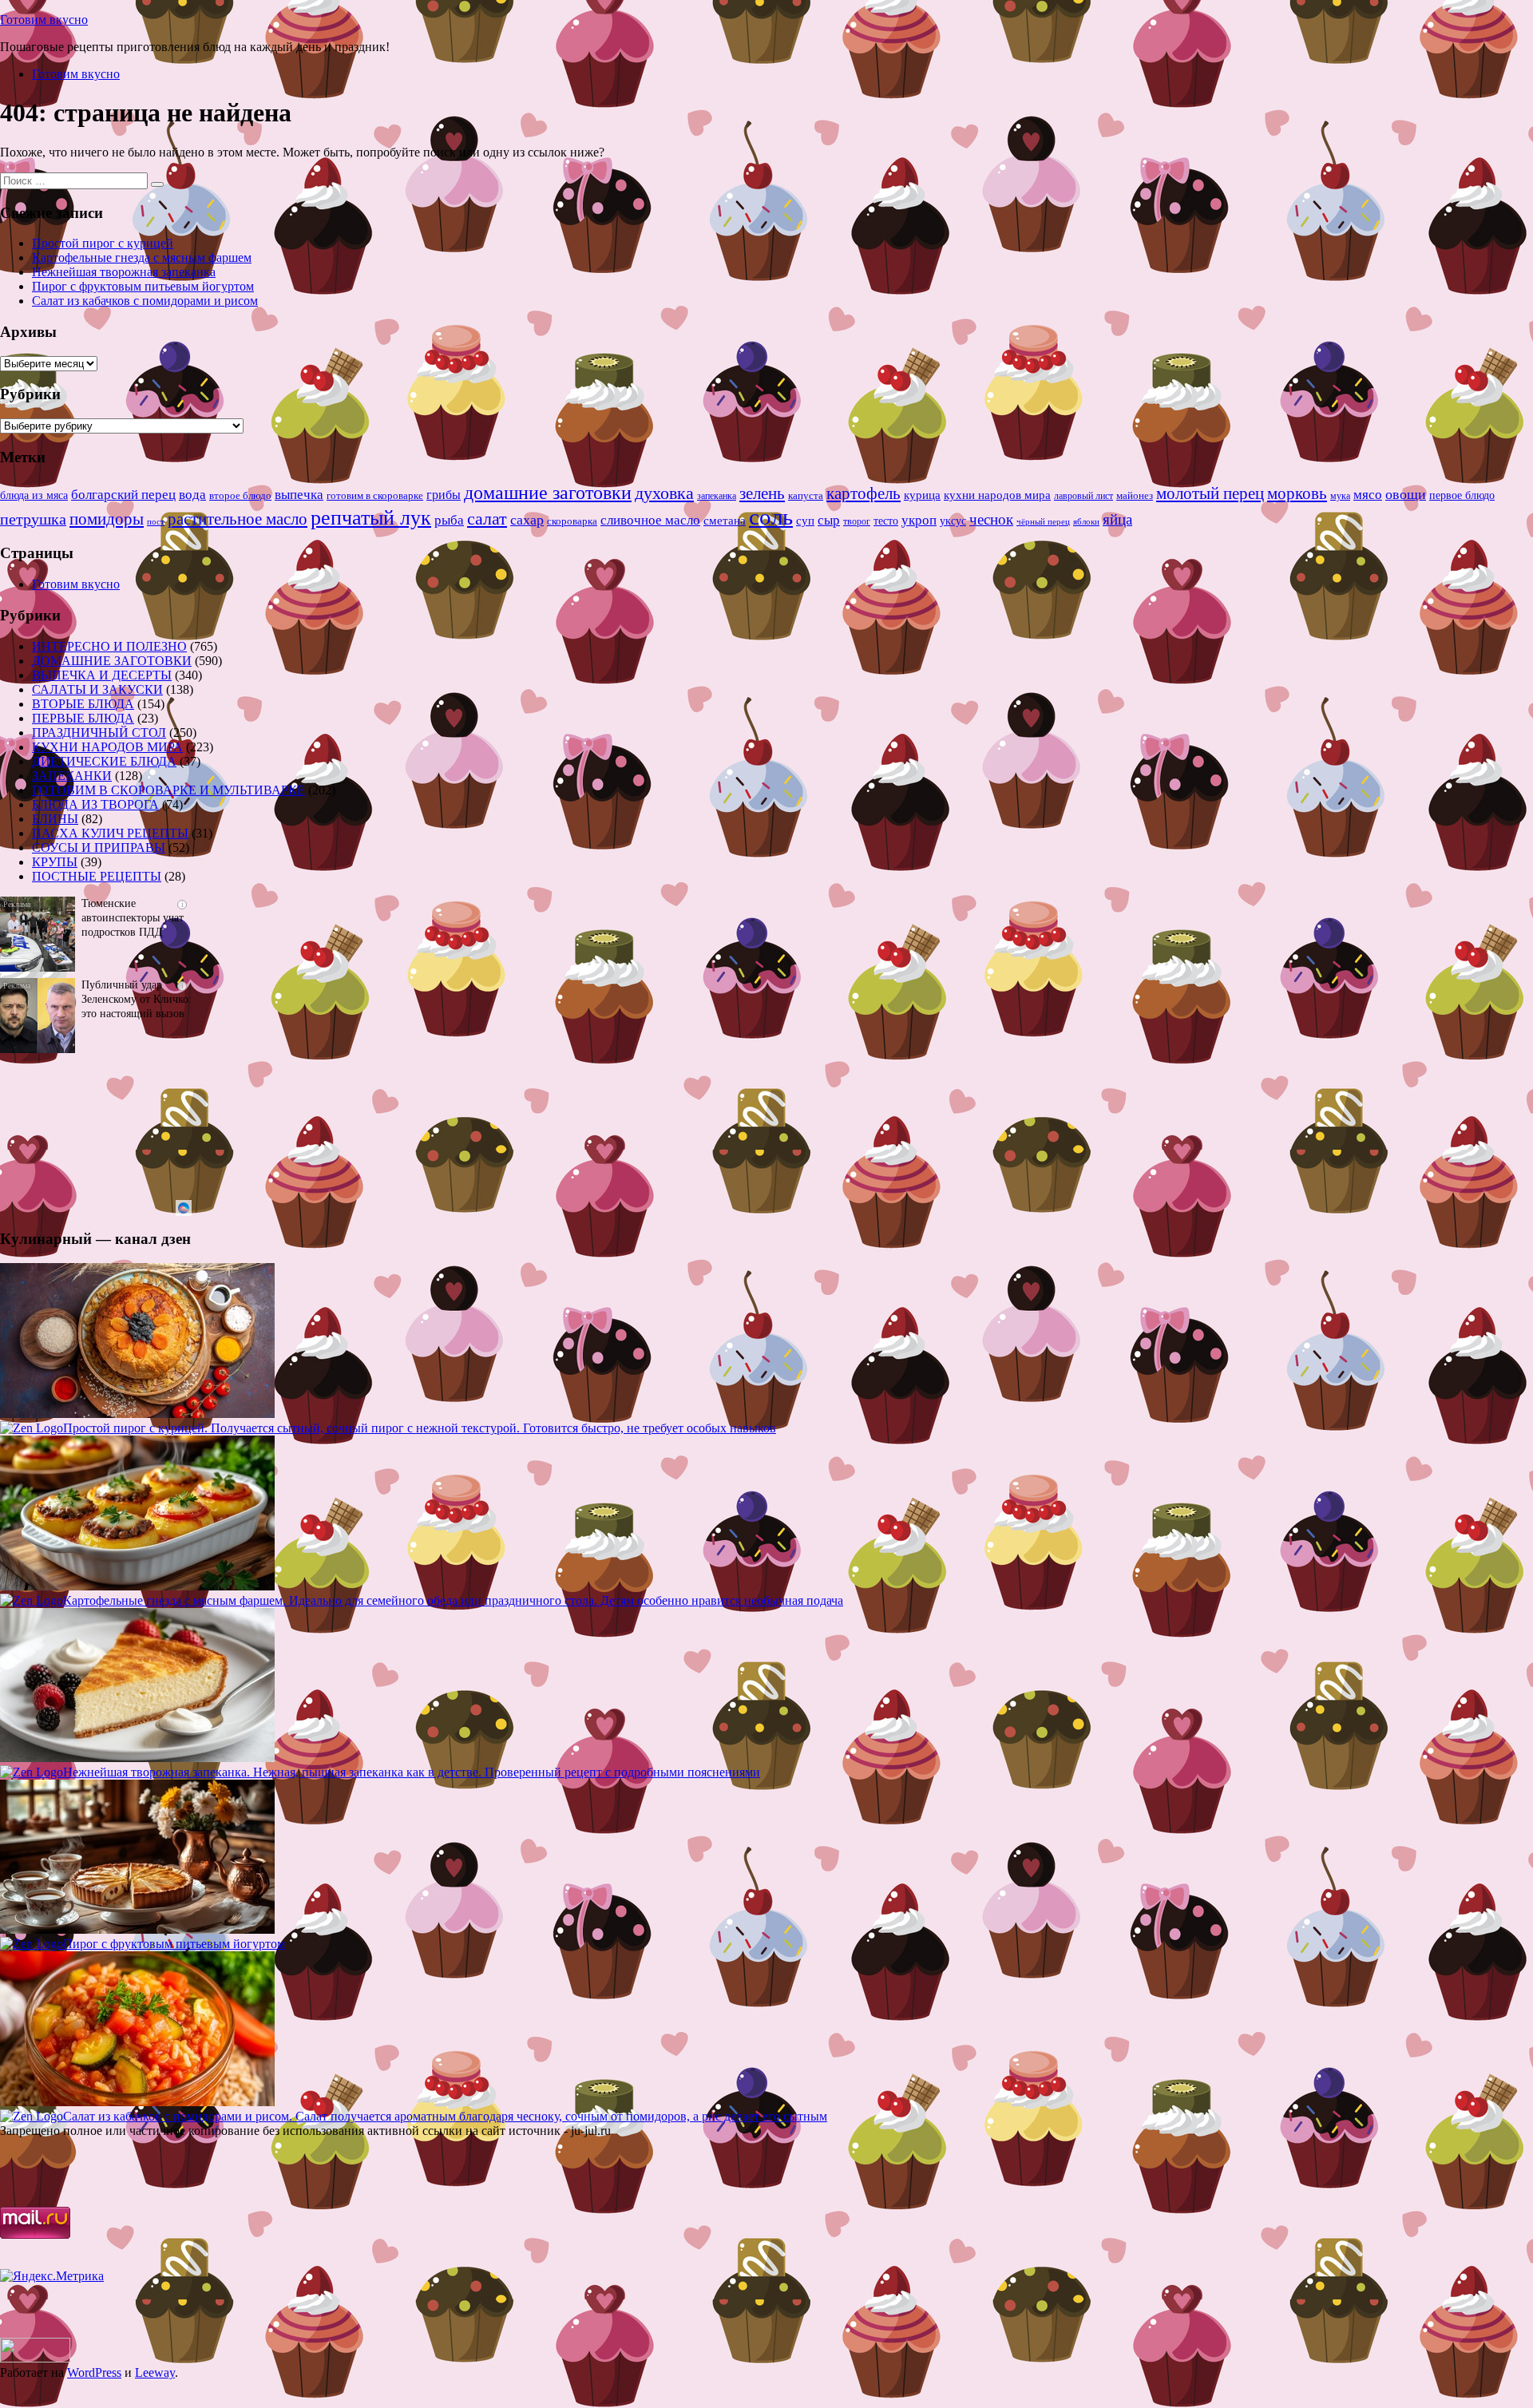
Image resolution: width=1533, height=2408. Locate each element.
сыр (829, 520)
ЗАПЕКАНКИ (72, 776)
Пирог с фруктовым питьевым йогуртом (143, 286)
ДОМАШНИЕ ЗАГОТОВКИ (112, 661)
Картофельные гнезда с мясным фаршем (142, 257)
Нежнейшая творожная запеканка (124, 272)
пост (156, 521)
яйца (1117, 519)
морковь (1297, 493)
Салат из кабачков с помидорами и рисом (145, 301)
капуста (806, 496)
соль (771, 517)
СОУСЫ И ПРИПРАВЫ (99, 848)
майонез (1135, 495)
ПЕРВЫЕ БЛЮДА (83, 718)
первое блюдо (1462, 495)
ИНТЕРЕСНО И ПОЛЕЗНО (109, 646)
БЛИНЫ (55, 819)
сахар (527, 520)
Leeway (155, 2372)
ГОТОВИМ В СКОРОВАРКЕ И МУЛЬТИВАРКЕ (168, 790)
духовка (664, 493)
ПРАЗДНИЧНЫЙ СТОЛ (99, 733)
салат (487, 519)
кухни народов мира (997, 495)
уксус (953, 521)
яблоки (1086, 522)
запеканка (717, 496)
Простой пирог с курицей (103, 243)
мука (1340, 496)
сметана (725, 521)
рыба (449, 520)
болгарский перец (123, 495)
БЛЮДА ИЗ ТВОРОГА (95, 804)
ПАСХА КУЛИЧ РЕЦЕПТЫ (110, 833)
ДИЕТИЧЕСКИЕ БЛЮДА (104, 761)
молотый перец (1210, 493)
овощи (1406, 494)
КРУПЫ (55, 862)
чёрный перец (1043, 521)
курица (922, 495)
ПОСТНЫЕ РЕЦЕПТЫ (97, 876)
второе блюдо (240, 496)
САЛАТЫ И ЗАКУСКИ (97, 689)
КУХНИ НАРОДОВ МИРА (107, 747)
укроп (919, 520)
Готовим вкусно (44, 20)
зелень (762, 493)
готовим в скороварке (375, 496)
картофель (864, 493)
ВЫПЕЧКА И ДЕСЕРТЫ (102, 675)
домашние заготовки (548, 492)
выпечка (299, 495)
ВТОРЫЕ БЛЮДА (83, 704)
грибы (444, 495)
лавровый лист (1083, 496)
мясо (1368, 495)
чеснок (991, 519)
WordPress (94, 2372)
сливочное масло (650, 520)
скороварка (572, 521)
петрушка (33, 519)
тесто (886, 521)
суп (805, 520)
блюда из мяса (34, 495)
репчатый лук (371, 518)
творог (857, 521)
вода (192, 495)
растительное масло (238, 519)
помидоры (107, 519)
